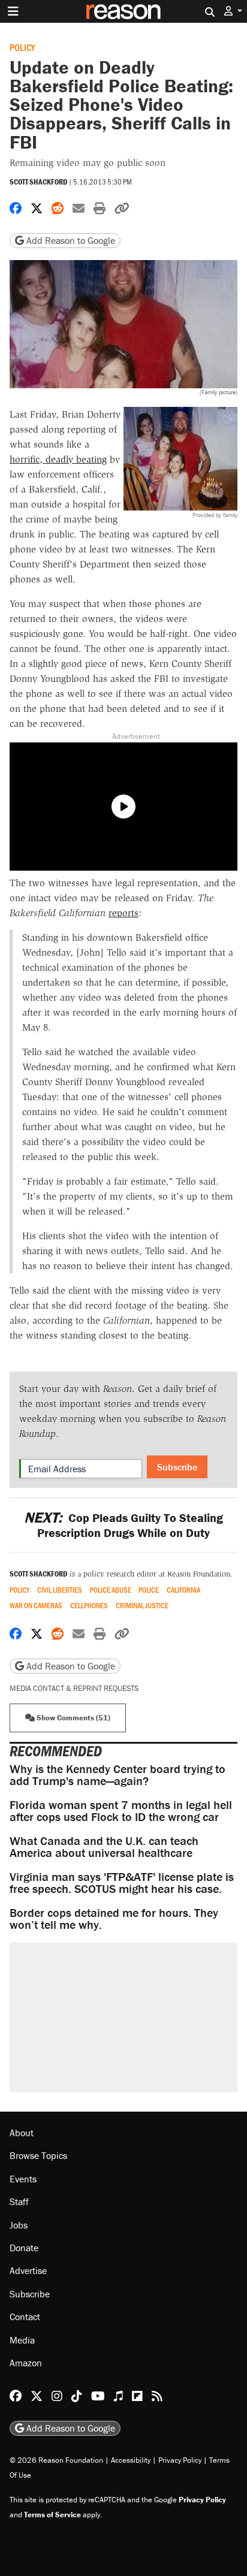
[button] (233, 11)
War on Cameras (36, 1606)
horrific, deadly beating (58, 459)
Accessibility (131, 2460)
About (22, 2133)
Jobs (19, 2225)
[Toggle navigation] (13, 11)
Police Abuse (111, 1590)
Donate (24, 2248)
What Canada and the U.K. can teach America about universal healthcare (104, 1846)
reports (123, 913)
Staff (19, 2201)
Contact (25, 2317)
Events (23, 2179)
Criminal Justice (142, 1606)
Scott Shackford (38, 182)
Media (22, 2340)
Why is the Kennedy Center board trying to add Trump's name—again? (118, 1775)
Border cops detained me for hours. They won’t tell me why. (114, 1918)
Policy (22, 47)
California (183, 1590)
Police (149, 1590)
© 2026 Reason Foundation (56, 2460)
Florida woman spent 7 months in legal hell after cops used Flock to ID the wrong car (121, 1811)
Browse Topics (38, 2155)
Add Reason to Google (70, 240)
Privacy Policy (180, 2460)
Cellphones (89, 1606)
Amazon (26, 2363)
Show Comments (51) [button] (73, 1718)
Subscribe (177, 1467)
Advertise (28, 2270)
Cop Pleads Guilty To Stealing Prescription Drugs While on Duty (123, 1525)
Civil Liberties (60, 1590)
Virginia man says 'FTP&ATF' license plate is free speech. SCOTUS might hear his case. (122, 1882)
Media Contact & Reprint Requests (74, 1688)
